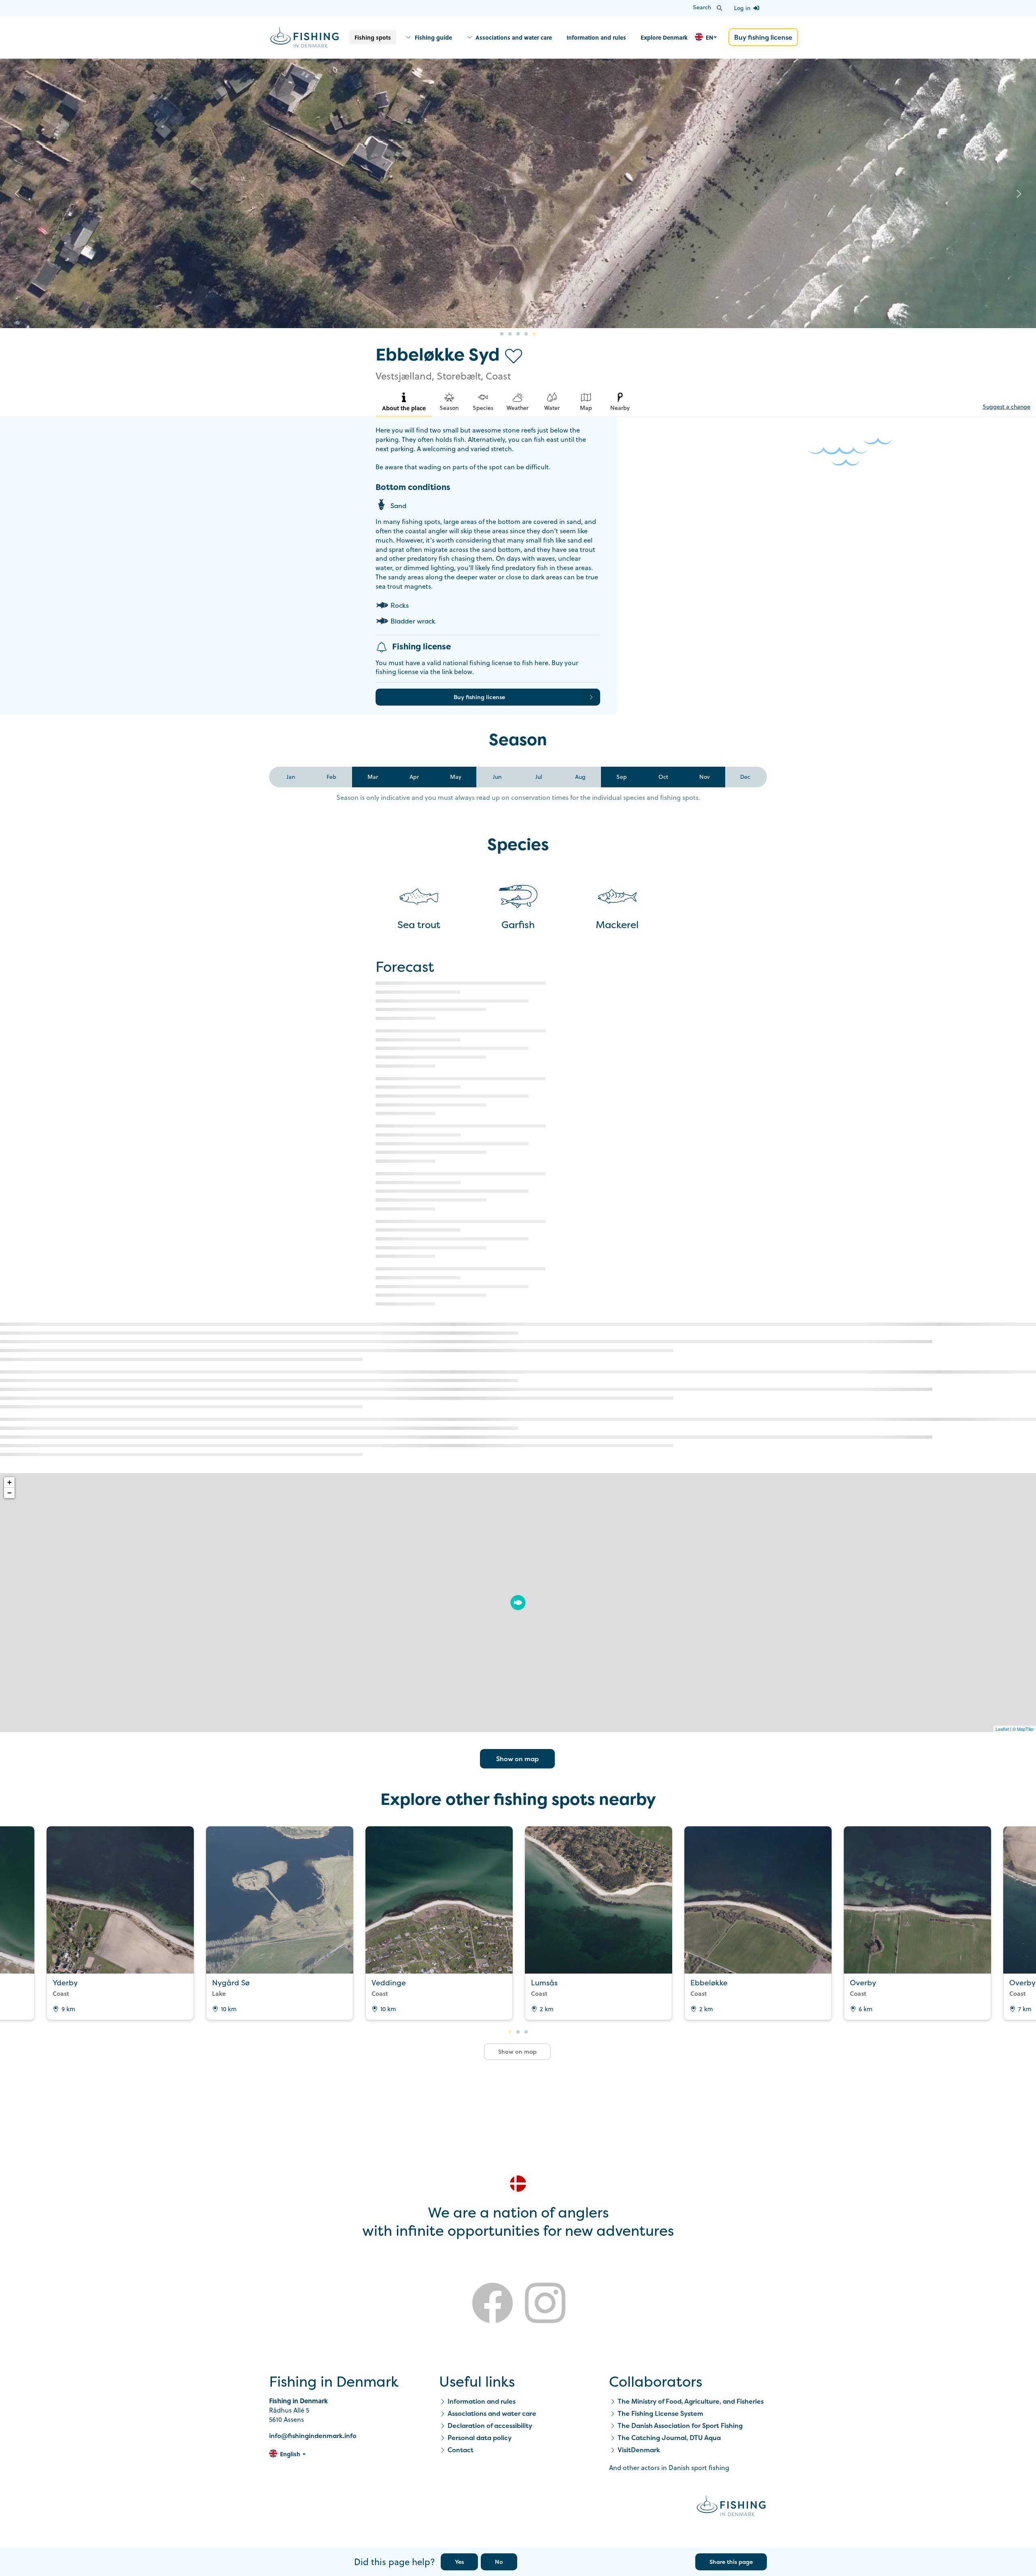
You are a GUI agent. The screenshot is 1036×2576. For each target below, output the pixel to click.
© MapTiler (1023, 1729)
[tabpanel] (518, 194)
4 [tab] (526, 334)
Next (1019, 193)
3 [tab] (518, 334)
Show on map (517, 1759)
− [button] (10, 1493)
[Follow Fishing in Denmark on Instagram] (545, 2304)
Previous (17, 193)
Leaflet (1002, 1729)
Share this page (731, 2562)
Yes (459, 2562)
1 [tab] (502, 334)
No (499, 2562)
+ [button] (10, 1482)
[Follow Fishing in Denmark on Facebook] (493, 2304)
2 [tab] (510, 334)
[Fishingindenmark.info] (731, 2507)
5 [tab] (534, 334)
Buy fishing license (763, 37)
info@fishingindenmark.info (313, 2436)
